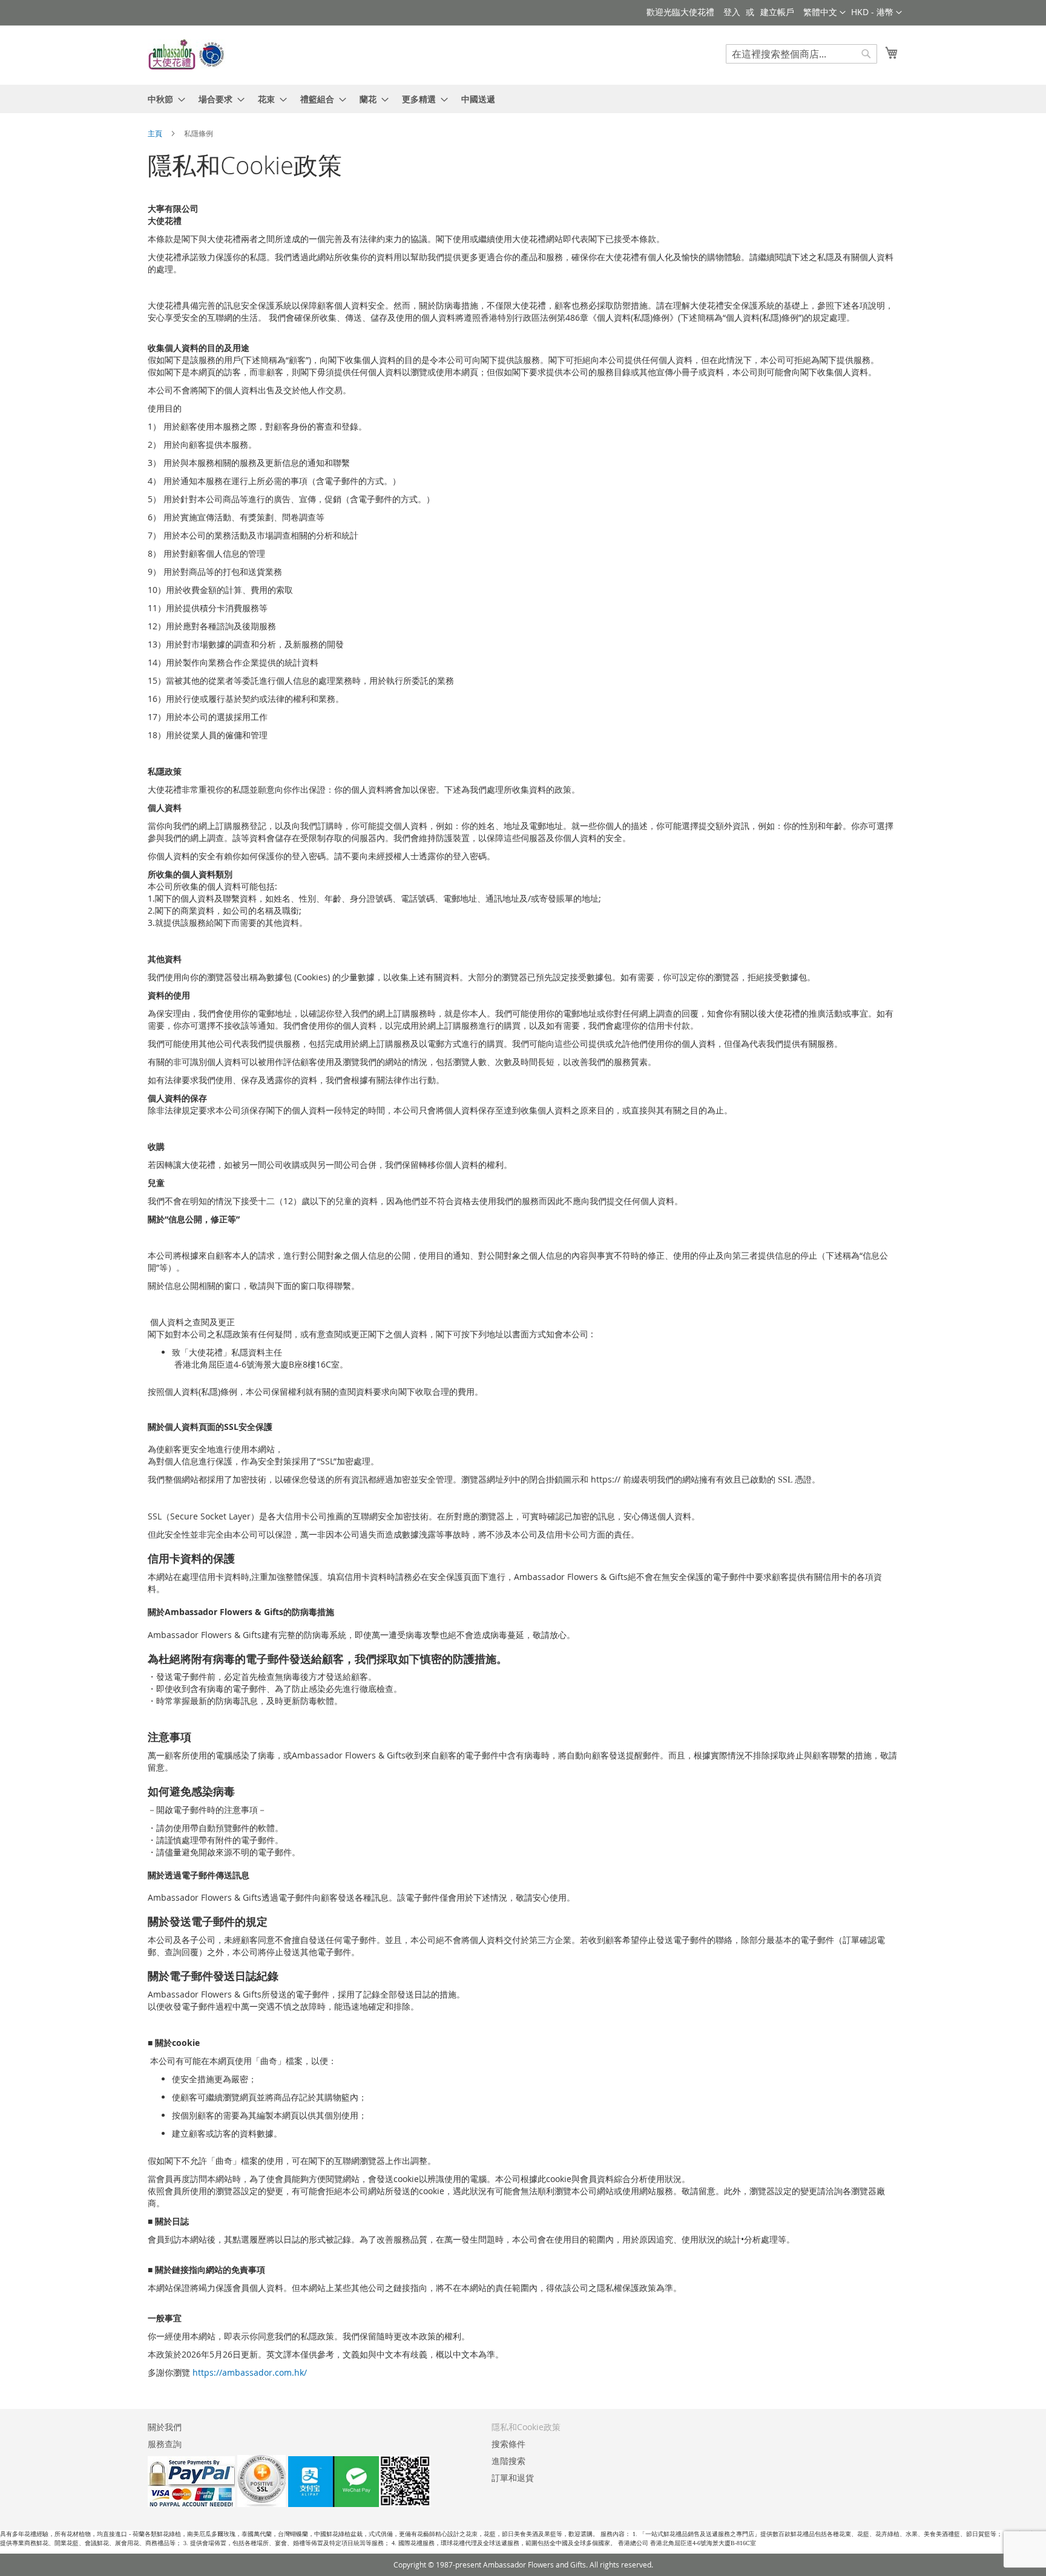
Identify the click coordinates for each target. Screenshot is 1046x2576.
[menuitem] (163, 99)
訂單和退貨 (513, 2478)
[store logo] (187, 54)
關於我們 (165, 2427)
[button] (877, 13)
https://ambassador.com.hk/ (250, 2372)
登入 (732, 12)
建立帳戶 (777, 12)
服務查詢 (165, 2444)
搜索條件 (508, 2444)
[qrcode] (360, 2504)
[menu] (523, 99)
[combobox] (801, 54)
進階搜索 (508, 2461)
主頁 (156, 133)
